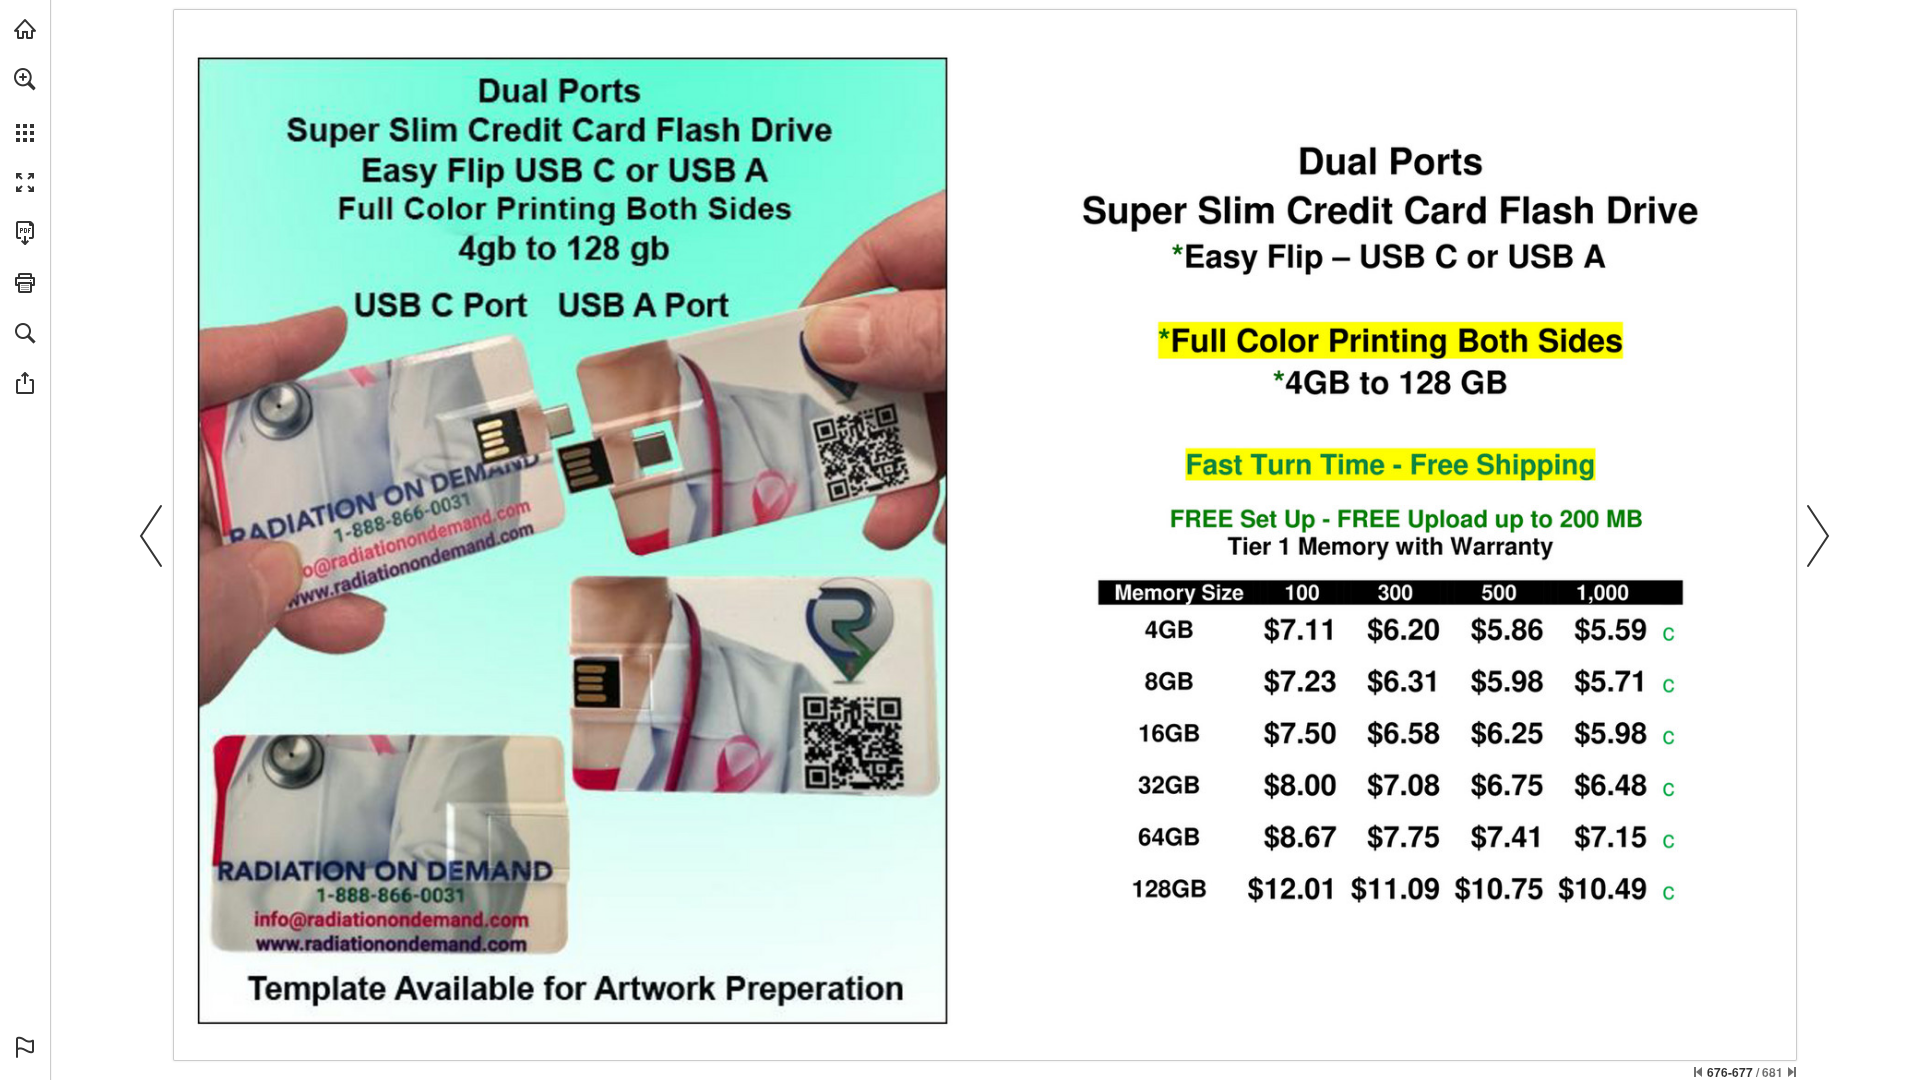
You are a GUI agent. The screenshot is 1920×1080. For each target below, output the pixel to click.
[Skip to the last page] (1792, 1072)
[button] (25, 79)
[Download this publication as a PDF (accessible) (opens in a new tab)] (25, 233)
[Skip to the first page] (1698, 1072)
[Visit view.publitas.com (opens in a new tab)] (25, 29)
